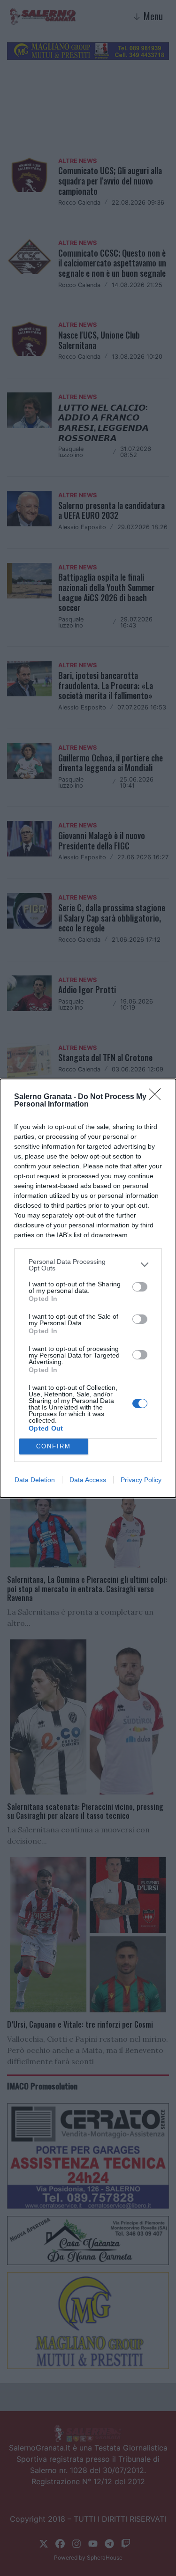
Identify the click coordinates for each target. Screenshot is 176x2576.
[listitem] (88, 1265)
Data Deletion (35, 1480)
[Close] (158, 1097)
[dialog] (88, 1288)
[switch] (140, 1287)
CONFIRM (54, 1446)
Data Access (88, 1480)
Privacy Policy (141, 1480)
